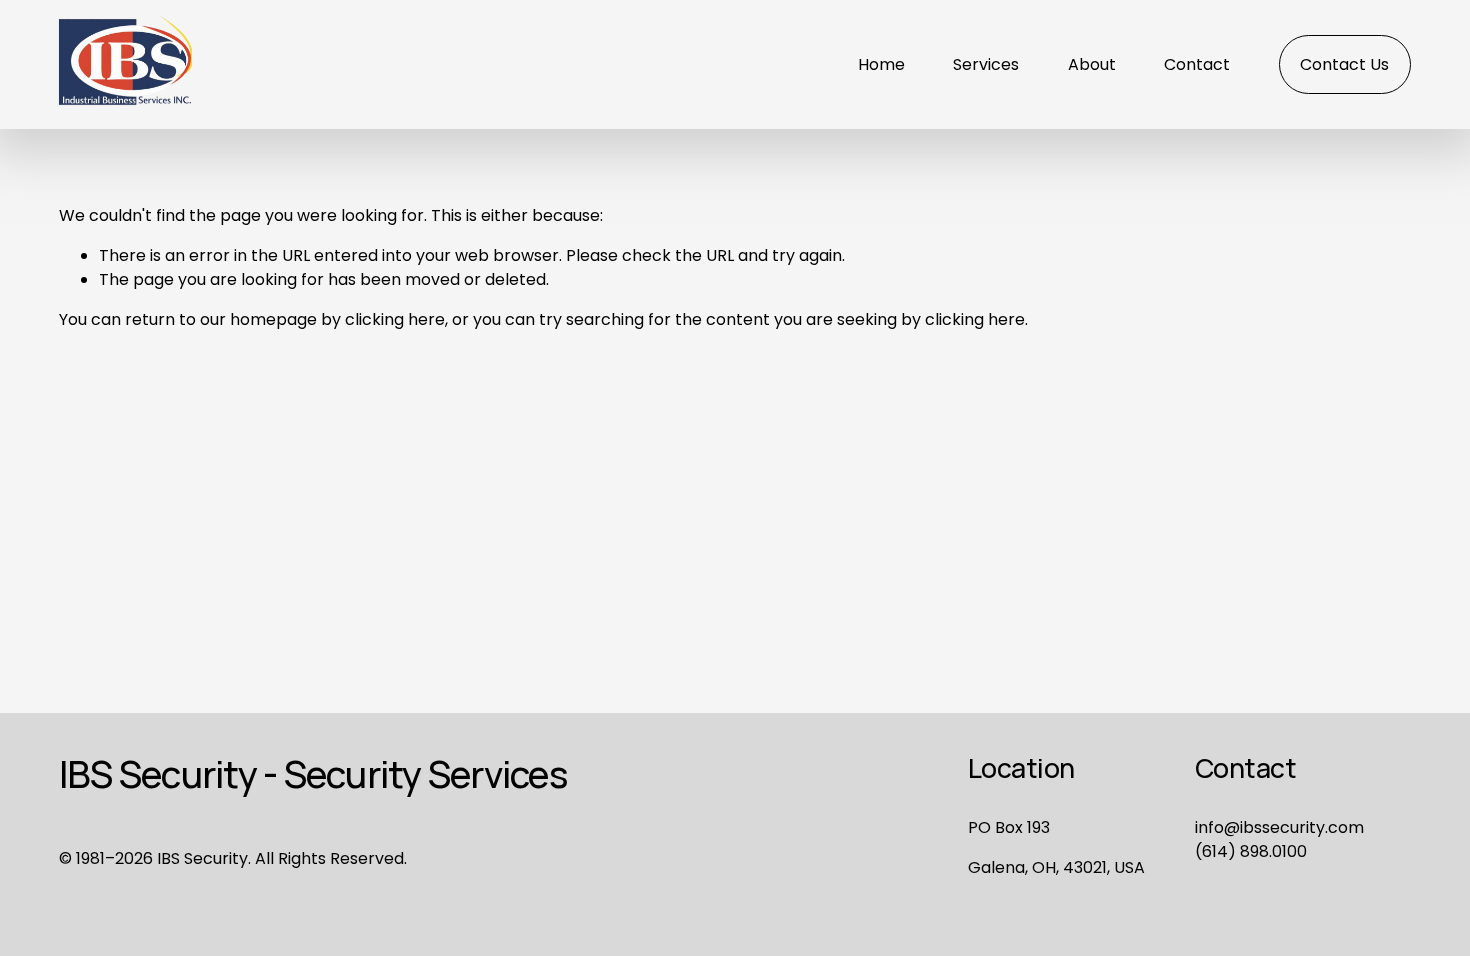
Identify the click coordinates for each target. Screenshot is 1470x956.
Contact (1197, 64)
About (1092, 64)
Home (881, 64)
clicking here (395, 319)
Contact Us (1344, 64)
